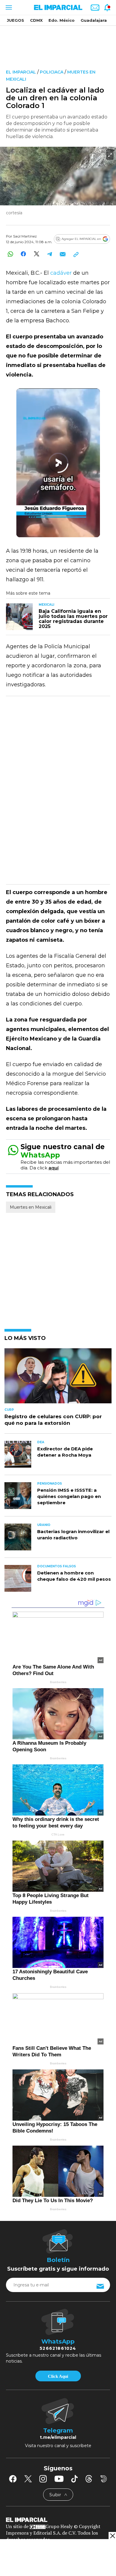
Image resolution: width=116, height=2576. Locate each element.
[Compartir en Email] (63, 254)
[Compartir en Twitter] (36, 254)
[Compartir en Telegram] (50, 254)
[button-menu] (8, 7)
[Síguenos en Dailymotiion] (104, 2479)
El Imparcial (21, 72)
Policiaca (52, 72)
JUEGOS (15, 20)
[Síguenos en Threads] (89, 2479)
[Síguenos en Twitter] (28, 2479)
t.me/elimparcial (58, 2437)
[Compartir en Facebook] (23, 254)
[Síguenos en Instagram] (43, 2479)
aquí (54, 1168)
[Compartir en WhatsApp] (10, 254)
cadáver (61, 273)
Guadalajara (94, 20)
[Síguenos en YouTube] (59, 2479)
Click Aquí (58, 2376)
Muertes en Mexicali (31, 1207)
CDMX (36, 20)
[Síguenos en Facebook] (13, 2479)
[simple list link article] (58, 1378)
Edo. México (62, 20)
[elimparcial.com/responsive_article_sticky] (112, 2536)
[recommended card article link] (19, 617)
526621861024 (58, 2348)
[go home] (58, 2519)
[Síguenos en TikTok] (74, 2479)
